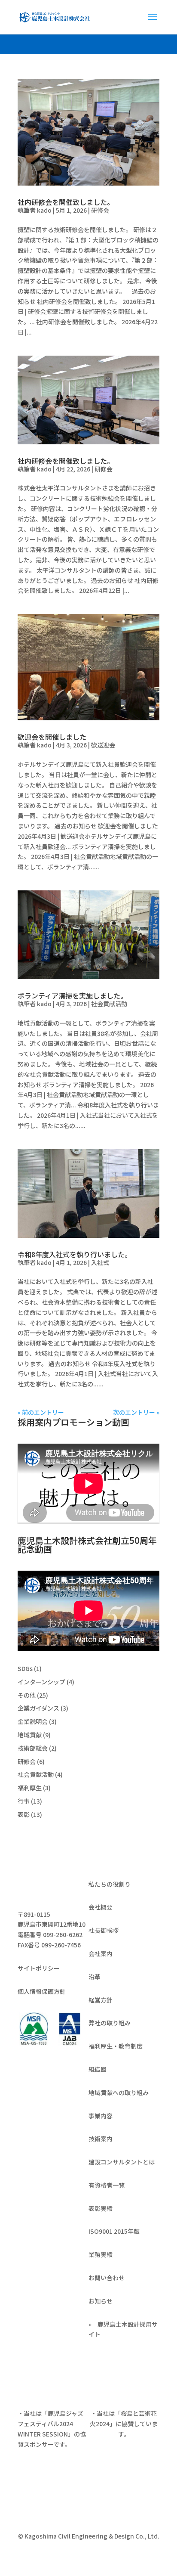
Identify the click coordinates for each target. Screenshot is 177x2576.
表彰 (24, 1814)
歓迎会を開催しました (52, 737)
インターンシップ (41, 1682)
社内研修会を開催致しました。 (66, 202)
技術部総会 (33, 1748)
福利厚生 (30, 1788)
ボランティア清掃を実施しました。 (72, 995)
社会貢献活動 (109, 1004)
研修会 (100, 210)
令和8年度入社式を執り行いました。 (75, 1254)
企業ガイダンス (38, 1708)
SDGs (25, 1668)
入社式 (100, 1262)
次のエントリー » (136, 1412)
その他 (27, 1695)
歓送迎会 (103, 745)
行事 (24, 1801)
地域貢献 (30, 1735)
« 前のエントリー (41, 1412)
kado (44, 210)
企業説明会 (33, 1721)
